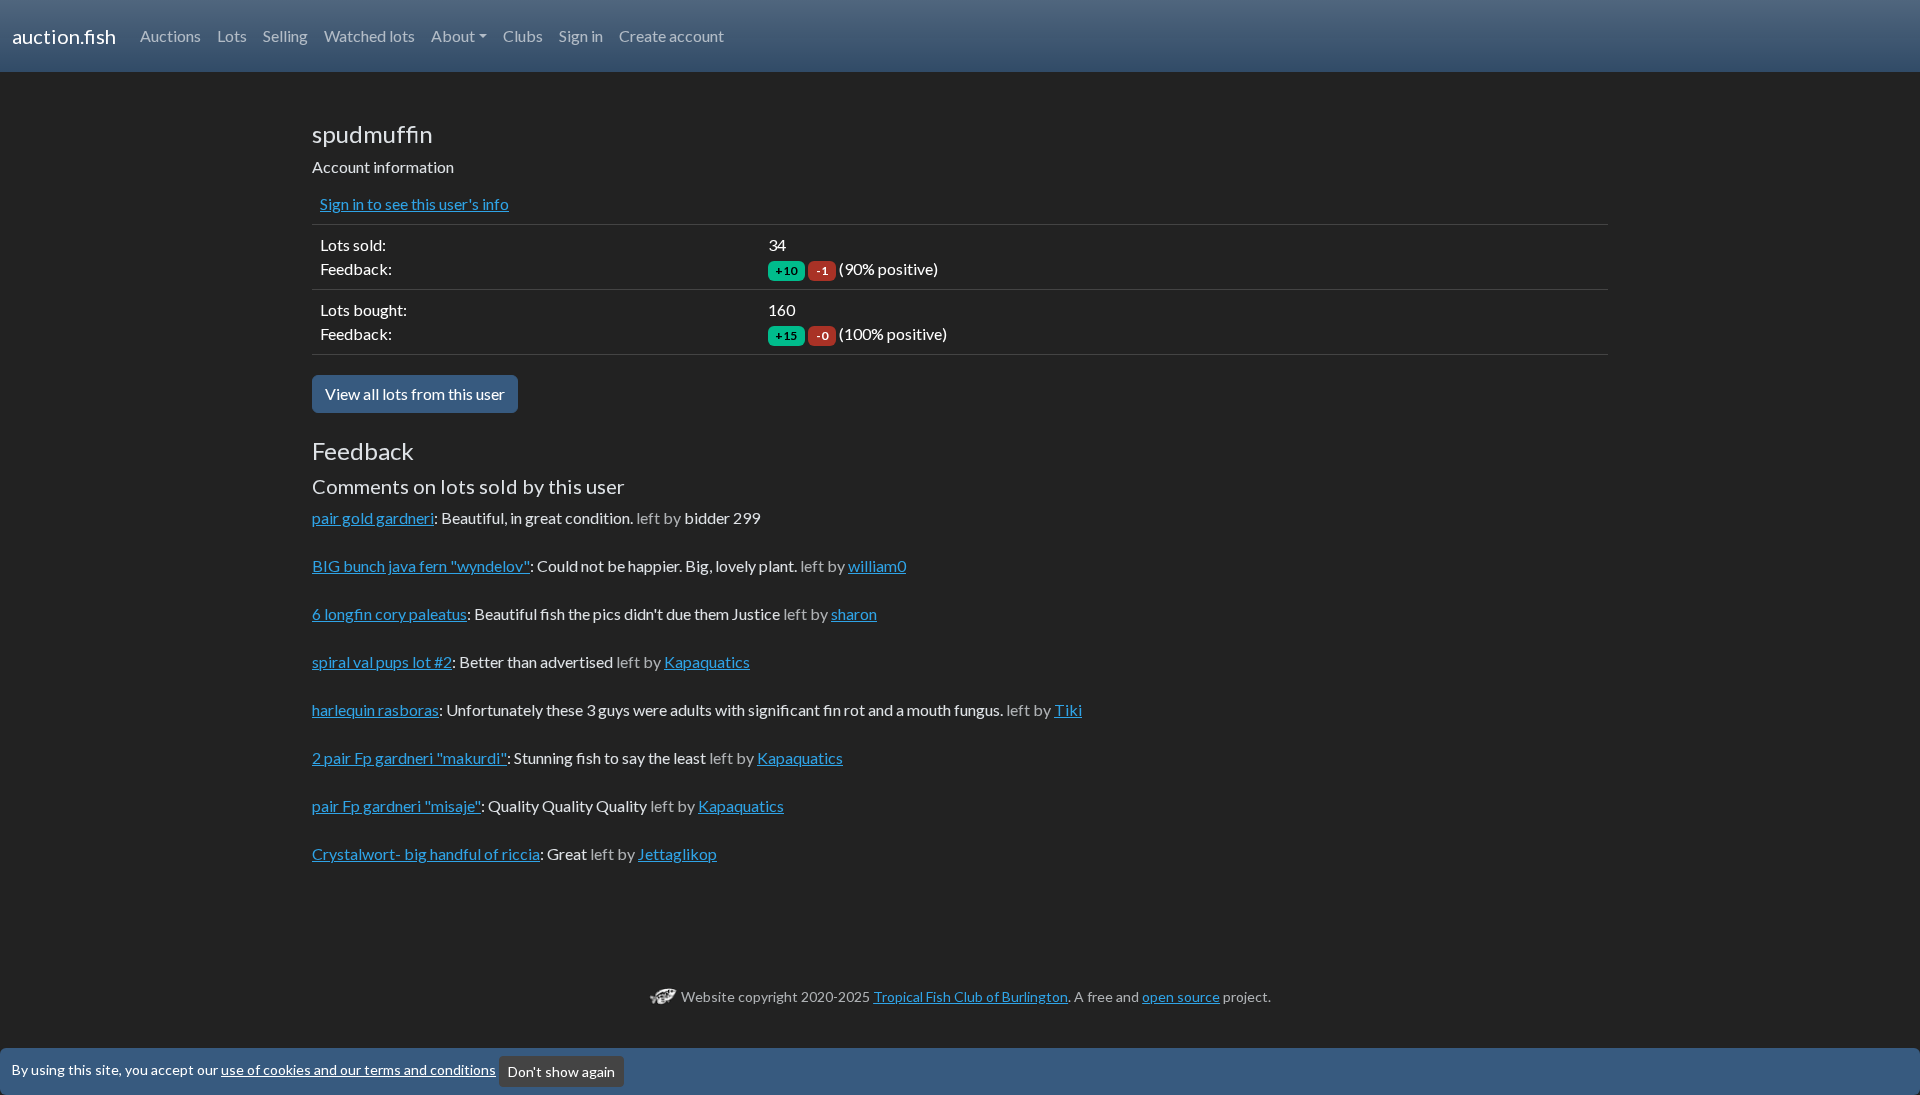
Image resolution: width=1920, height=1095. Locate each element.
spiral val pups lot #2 (382, 661)
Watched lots (369, 35)
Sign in (581, 35)
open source (1181, 996)
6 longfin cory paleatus (389, 613)
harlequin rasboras (375, 709)
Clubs (523, 35)
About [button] (453, 35)
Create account (671, 35)
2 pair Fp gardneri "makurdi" (409, 757)
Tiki (1068, 709)
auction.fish (64, 36)
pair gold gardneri (373, 517)
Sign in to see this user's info (414, 203)
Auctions (170, 35)
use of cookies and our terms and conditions (358, 1069)
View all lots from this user (415, 393)
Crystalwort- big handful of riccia (426, 853)
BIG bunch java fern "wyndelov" (421, 565)
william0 (877, 565)
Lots (232, 35)
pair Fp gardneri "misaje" (396, 805)
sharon (854, 613)
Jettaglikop (677, 853)
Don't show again (561, 1071)
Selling (285, 35)
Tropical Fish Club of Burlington (970, 996)
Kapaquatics (707, 661)
